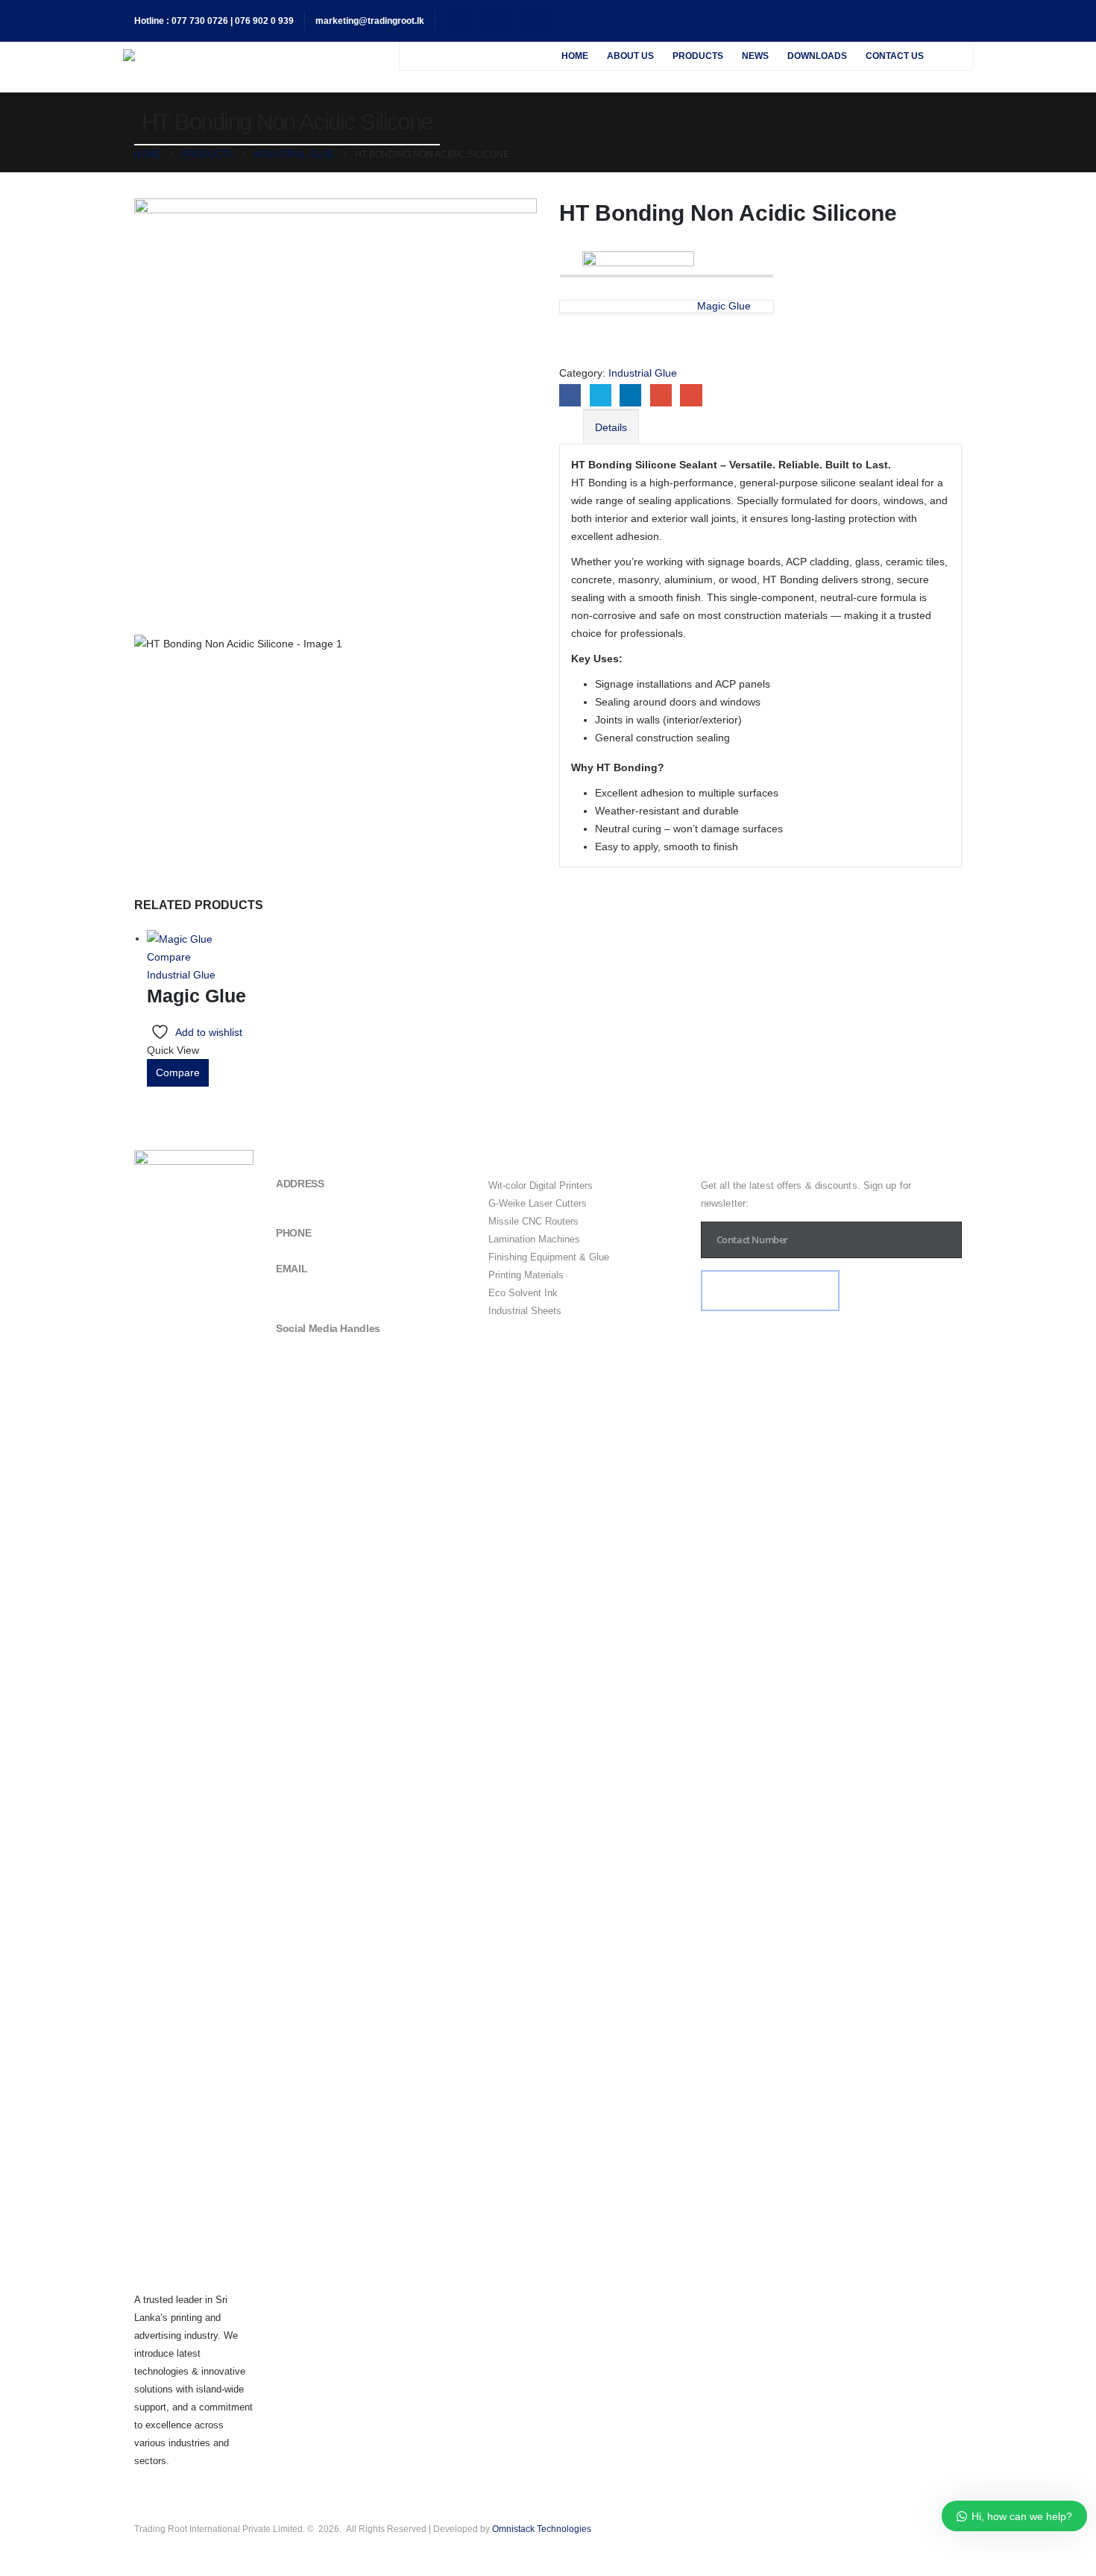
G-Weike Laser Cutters (538, 1203)
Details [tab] (611, 427)
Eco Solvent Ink (523, 1293)
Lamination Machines (534, 1239)
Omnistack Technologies (542, 2529)
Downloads (817, 56)
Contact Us (895, 56)
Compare (169, 957)
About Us (630, 56)
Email (691, 395)
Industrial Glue (643, 373)
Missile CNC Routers (533, 1221)
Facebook (570, 395)
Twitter (601, 395)
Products (698, 56)
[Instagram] (533, 21)
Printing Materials (526, 1275)
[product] (196, 939)
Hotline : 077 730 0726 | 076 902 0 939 (214, 21)
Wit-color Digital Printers (541, 1185)
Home (575, 56)
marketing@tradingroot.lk (370, 21)
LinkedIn (630, 395)
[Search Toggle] (952, 56)
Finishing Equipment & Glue (549, 1257)
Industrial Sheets (525, 1311)
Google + (661, 395)
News (755, 56)
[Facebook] (460, 21)
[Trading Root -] (253, 55)
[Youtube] (497, 21)
